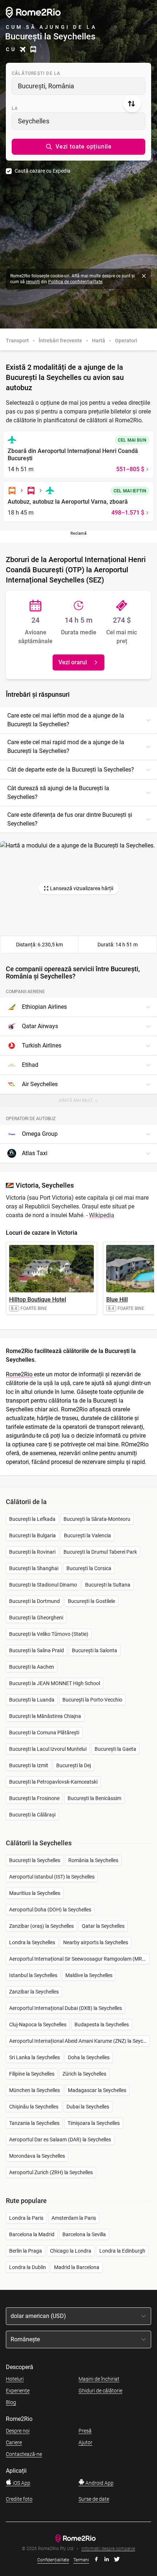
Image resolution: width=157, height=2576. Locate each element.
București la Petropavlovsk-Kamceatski (53, 1782)
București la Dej (74, 1765)
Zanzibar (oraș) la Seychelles (41, 1926)
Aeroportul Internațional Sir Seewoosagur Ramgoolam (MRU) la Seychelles (79, 1959)
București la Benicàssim (94, 1798)
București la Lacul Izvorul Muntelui (48, 1749)
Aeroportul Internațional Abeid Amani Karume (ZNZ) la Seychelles (79, 2041)
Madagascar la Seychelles (97, 2090)
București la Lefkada (32, 1519)
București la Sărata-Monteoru (97, 1519)
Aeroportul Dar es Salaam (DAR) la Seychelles (60, 2139)
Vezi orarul (73, 662)
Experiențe (18, 2391)
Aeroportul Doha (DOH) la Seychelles (50, 1910)
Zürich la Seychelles (84, 2074)
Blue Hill (117, 1299)
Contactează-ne (24, 2454)
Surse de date (94, 2499)
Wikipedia (102, 1215)
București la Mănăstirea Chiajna (45, 1716)
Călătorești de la (36, 73)
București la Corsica (89, 1568)
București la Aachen (32, 1667)
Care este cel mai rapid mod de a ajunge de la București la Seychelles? (66, 747)
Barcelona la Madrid (32, 2234)
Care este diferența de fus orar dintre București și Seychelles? (70, 819)
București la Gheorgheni (36, 1618)
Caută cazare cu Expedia (43, 171)
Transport (17, 341)
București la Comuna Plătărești (44, 1733)
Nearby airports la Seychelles (96, 1942)
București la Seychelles (35, 1860)
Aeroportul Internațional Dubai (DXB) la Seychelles (66, 2008)
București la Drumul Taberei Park (100, 1552)
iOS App (21, 2483)
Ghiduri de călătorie (100, 2391)
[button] (78, 147)
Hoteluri (15, 2379)
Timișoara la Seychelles (94, 2123)
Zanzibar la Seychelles (34, 1992)
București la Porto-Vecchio (92, 1700)
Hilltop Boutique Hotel (38, 1299)
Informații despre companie (108, 2549)
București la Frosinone (34, 1798)
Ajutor (85, 2442)
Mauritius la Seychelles (35, 1893)
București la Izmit (29, 1765)
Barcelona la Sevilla (84, 2234)
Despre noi (18, 2431)
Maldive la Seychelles (89, 1975)
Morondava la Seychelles (37, 2156)
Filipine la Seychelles (32, 2074)
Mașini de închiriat (99, 2379)
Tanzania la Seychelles (34, 2123)
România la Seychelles (93, 1860)
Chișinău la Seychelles (34, 2107)
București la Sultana (108, 1585)
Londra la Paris (26, 2218)
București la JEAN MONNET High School (55, 1683)
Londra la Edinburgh (122, 2251)
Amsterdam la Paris (74, 2218)
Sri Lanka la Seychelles (35, 2057)
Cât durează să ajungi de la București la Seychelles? (58, 793)
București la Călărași (32, 1815)
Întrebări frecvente (60, 341)
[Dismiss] (144, 276)
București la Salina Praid (37, 1650)
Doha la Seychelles (89, 2057)
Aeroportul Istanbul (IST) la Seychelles (52, 1877)
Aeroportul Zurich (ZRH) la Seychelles (51, 2172)
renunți (33, 282)
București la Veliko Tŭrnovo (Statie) (49, 1634)
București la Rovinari (32, 1552)
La (15, 108)
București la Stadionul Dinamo (43, 1585)
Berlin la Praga (26, 2251)
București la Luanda (32, 1700)
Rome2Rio (20, 1374)
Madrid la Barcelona (77, 2267)
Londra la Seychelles (32, 1942)
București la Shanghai (34, 1568)
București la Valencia (87, 1535)
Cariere (14, 2442)
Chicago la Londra (71, 2251)
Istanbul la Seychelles (33, 1975)
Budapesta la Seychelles (102, 2025)
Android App (99, 2483)
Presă (85, 2431)
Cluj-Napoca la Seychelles (38, 2025)
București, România (46, 86)
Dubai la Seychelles (88, 2107)
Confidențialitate (53, 2560)
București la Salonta (95, 1650)
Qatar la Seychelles (103, 1926)
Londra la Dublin (28, 2267)
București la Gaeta (115, 1749)
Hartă (99, 341)
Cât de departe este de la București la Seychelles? (71, 770)
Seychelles (34, 121)
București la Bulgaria (32, 1535)
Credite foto (19, 2499)
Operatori (126, 341)
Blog (11, 2402)
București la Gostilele (91, 1601)
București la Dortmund (35, 1601)
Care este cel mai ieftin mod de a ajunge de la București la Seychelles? (66, 720)
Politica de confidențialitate (75, 282)
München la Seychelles (35, 2090)
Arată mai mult (81, 1102)
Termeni (81, 2560)
